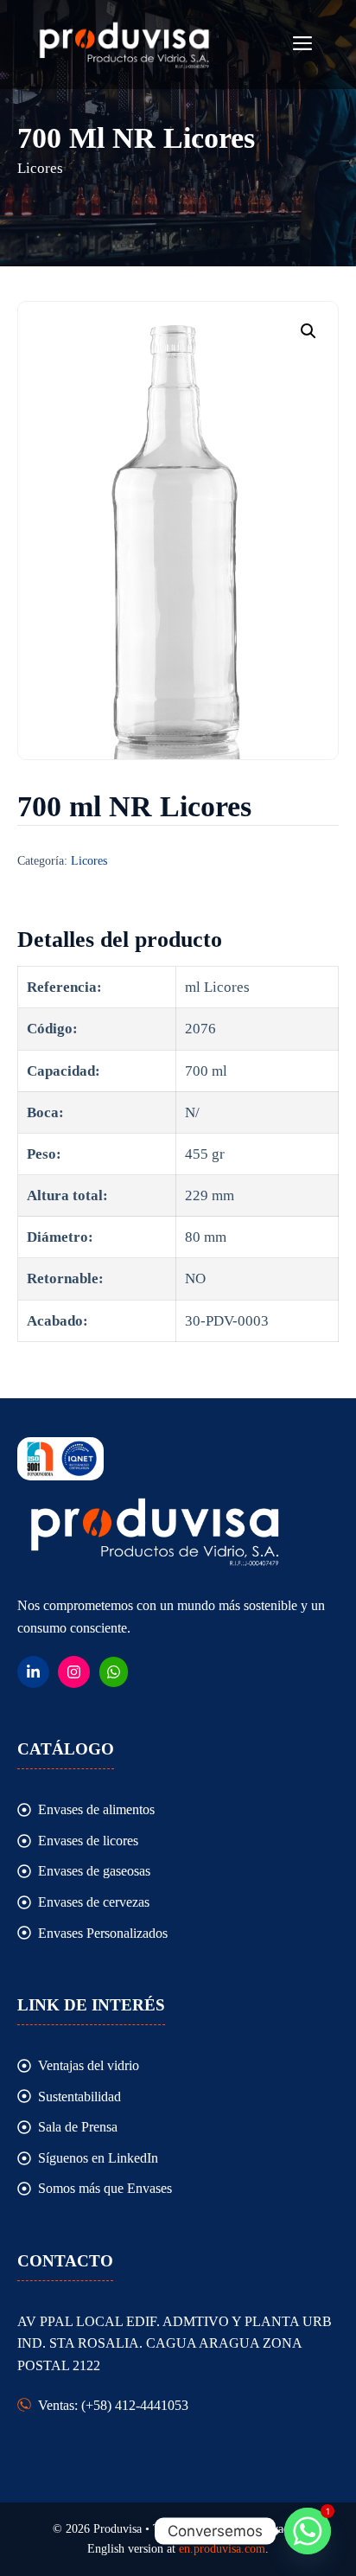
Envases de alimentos (96, 1809)
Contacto (65, 2261)
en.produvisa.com (222, 2549)
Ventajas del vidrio (89, 2065)
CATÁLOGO (66, 1749)
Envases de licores (88, 1841)
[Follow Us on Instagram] (74, 1672)
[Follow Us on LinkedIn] (33, 1672)
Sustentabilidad (79, 2097)
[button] (308, 331)
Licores (89, 861)
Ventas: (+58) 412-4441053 (113, 2405)
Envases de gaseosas (94, 1871)
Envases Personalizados (103, 1933)
